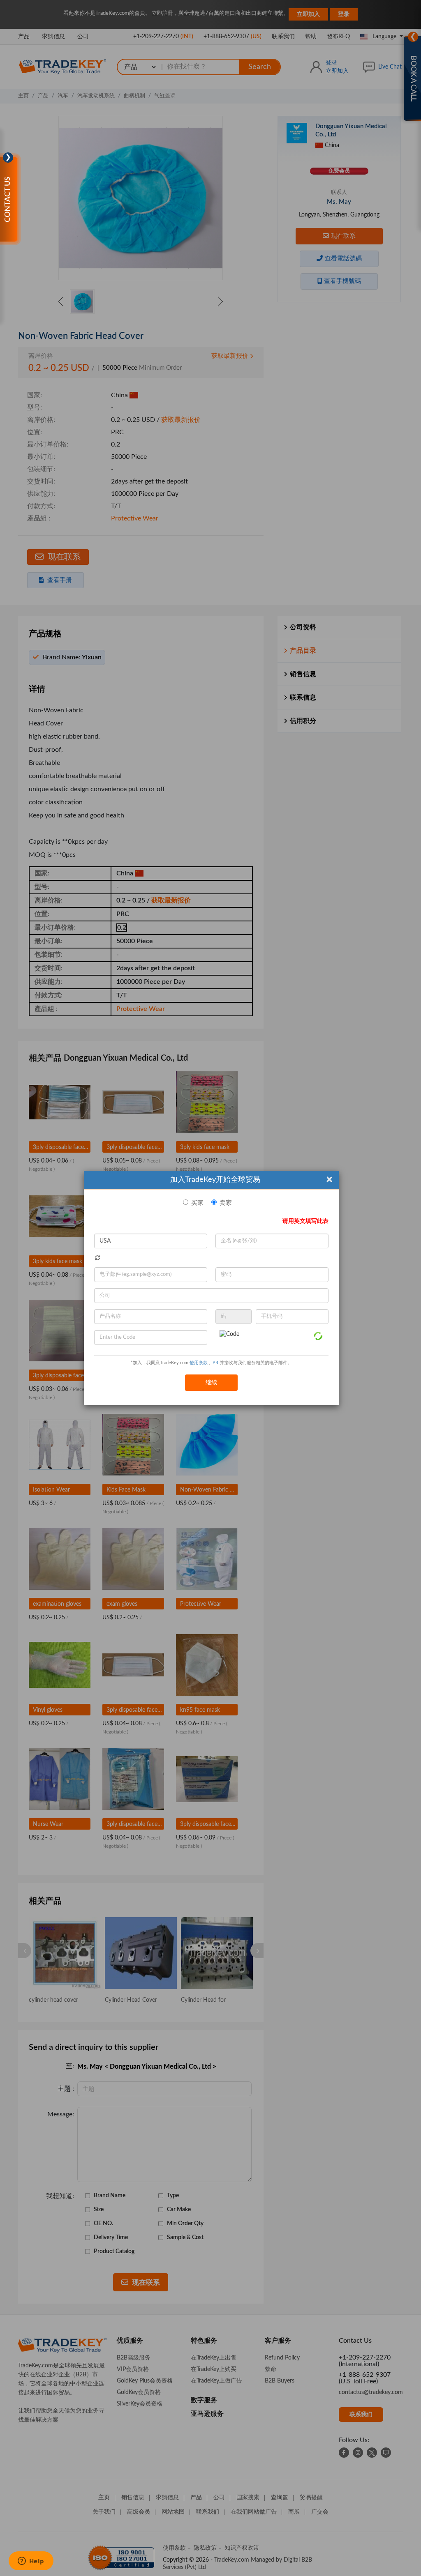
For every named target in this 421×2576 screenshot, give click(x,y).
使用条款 (199, 1363)
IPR (215, 1363)
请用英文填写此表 (305, 1221)
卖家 (226, 1203)
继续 (211, 1383)
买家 (197, 1203)
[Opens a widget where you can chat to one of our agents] (31, 2562)
